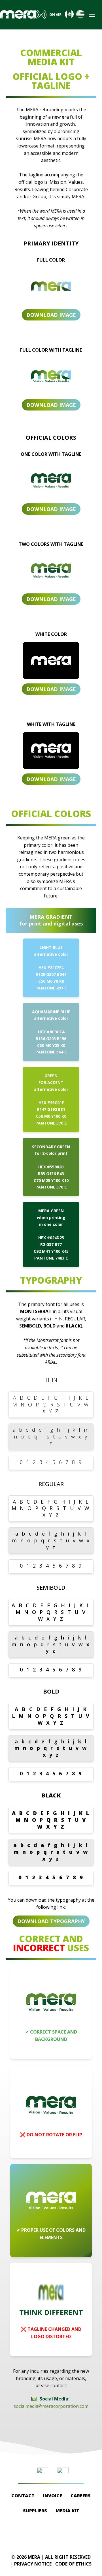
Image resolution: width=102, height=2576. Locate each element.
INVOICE (53, 2496)
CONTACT (23, 2496)
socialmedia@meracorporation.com (51, 2406)
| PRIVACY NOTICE (31, 2564)
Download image (51, 315)
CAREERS (81, 2496)
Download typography (51, 1921)
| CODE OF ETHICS (72, 2564)
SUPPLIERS (35, 2511)
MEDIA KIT (67, 2511)
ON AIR (55, 15)
